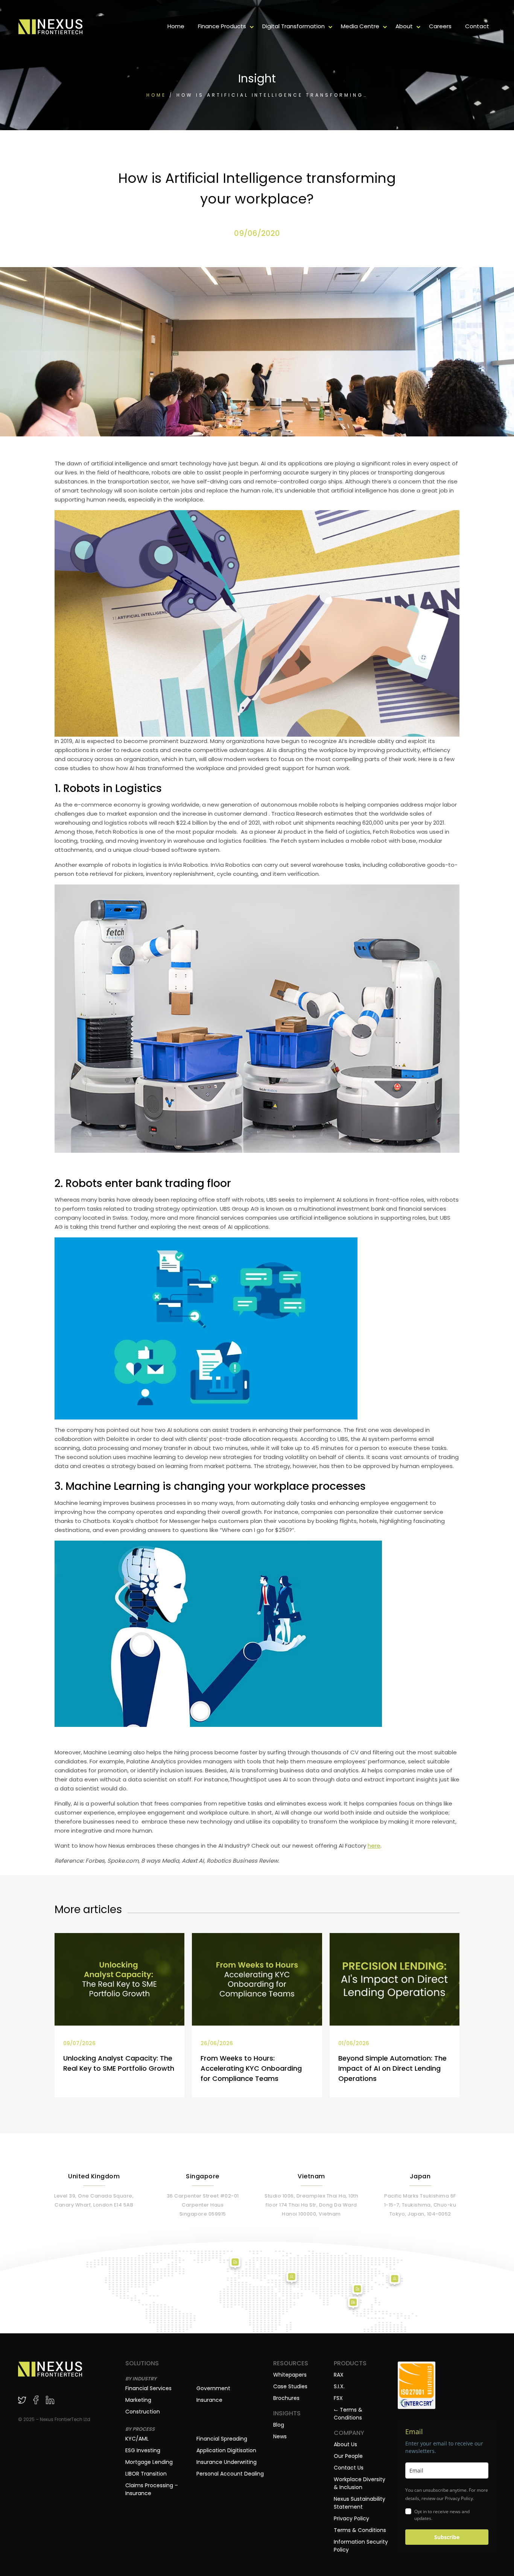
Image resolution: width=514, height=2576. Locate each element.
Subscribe (447, 2537)
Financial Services (148, 2388)
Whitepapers (290, 2375)
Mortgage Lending (149, 2462)
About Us (345, 2444)
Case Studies (290, 2386)
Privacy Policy (351, 2518)
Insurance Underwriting (227, 2462)
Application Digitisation (226, 2450)
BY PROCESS (140, 2429)
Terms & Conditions (360, 2530)
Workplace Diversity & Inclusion (360, 2483)
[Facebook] (36, 2400)
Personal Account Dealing (230, 2474)
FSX (338, 2398)
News (280, 2436)
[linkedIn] (50, 2400)
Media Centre (360, 26)
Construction (143, 2412)
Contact (477, 26)
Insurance (209, 2400)
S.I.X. (339, 2386)
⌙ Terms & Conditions (348, 2414)
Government (213, 2388)
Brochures (286, 2398)
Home (176, 26)
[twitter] (22, 2400)
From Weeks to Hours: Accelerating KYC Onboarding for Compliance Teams (251, 2068)
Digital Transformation (293, 26)
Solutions (142, 2363)
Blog (279, 2425)
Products (350, 2363)
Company (349, 2433)
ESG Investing (143, 2450)
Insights (287, 2413)
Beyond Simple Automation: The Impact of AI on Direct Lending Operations (392, 2068)
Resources (291, 2363)
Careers (440, 26)
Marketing (138, 2400)
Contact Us (349, 2468)
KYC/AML (137, 2439)
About (404, 26)
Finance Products (222, 26)
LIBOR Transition (146, 2474)
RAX (339, 2375)
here (374, 1846)
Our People (348, 2456)
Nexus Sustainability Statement (360, 2503)
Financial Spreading (222, 2439)
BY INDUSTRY (141, 2379)
